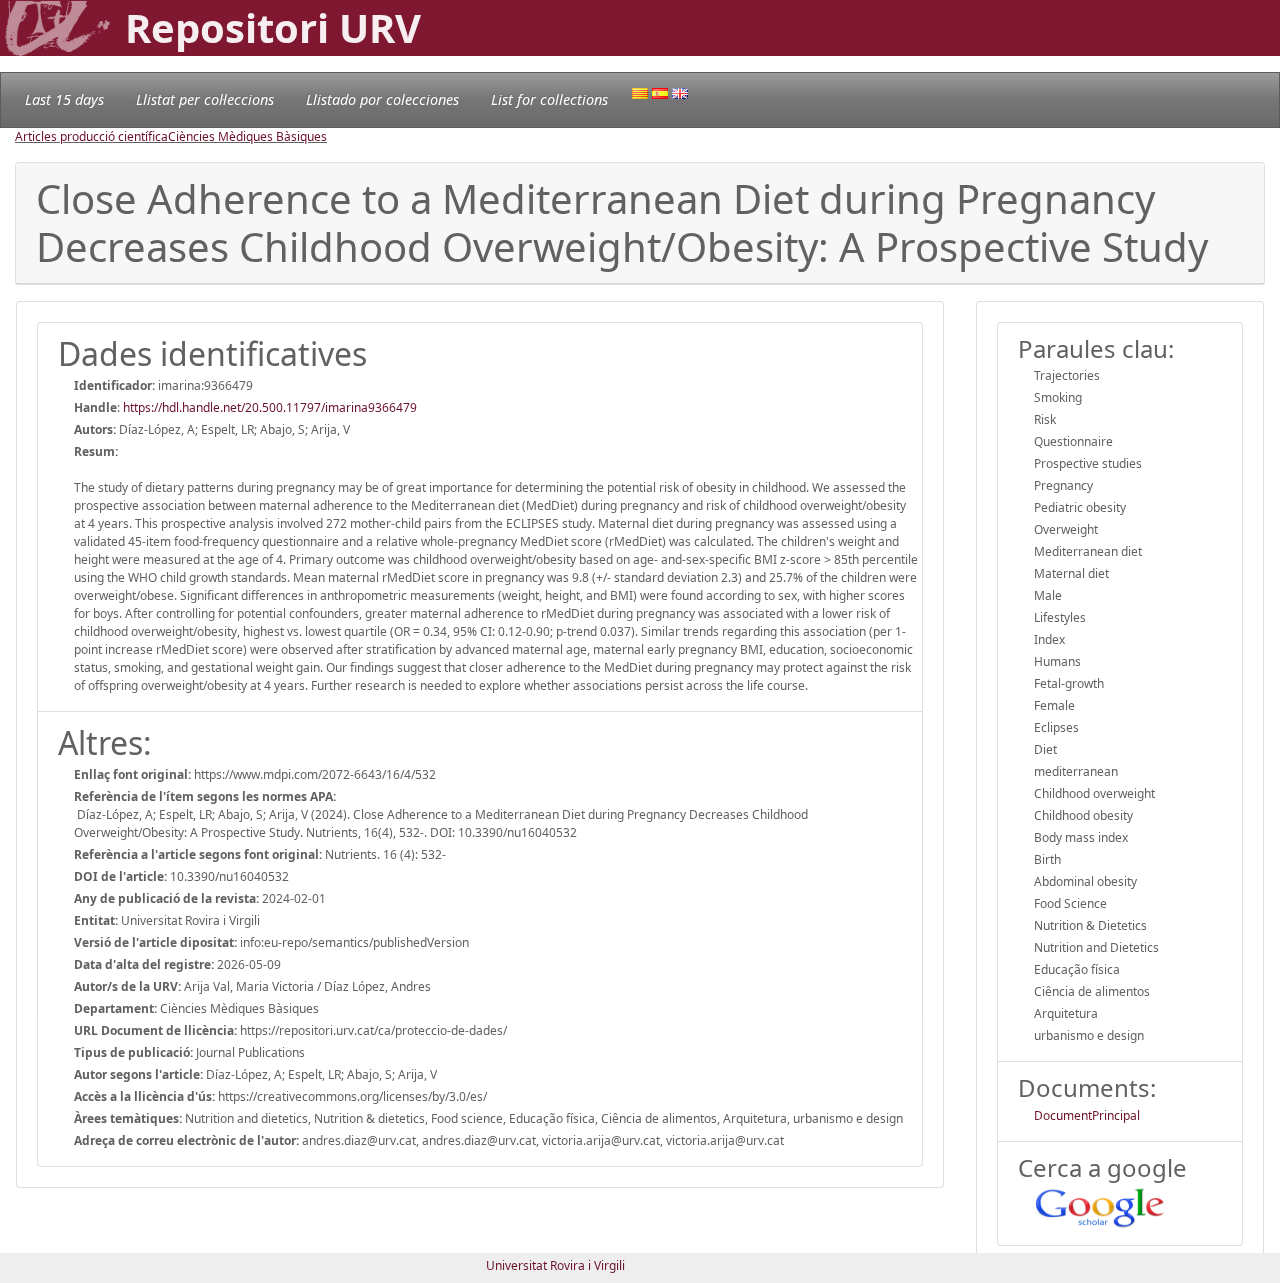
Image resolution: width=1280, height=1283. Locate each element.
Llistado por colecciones (382, 99)
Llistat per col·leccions (205, 99)
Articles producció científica (91, 136)
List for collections (549, 99)
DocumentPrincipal (1087, 1115)
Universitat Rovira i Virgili (555, 1265)
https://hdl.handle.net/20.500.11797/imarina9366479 (270, 407)
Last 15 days (64, 99)
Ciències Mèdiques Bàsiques (247, 136)
